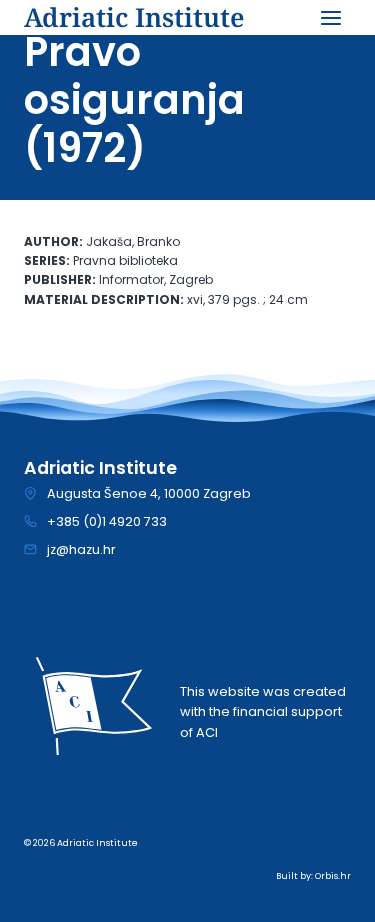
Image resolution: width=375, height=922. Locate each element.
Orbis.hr (333, 876)
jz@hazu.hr (81, 549)
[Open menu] (330, 17)
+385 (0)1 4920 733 (107, 521)
